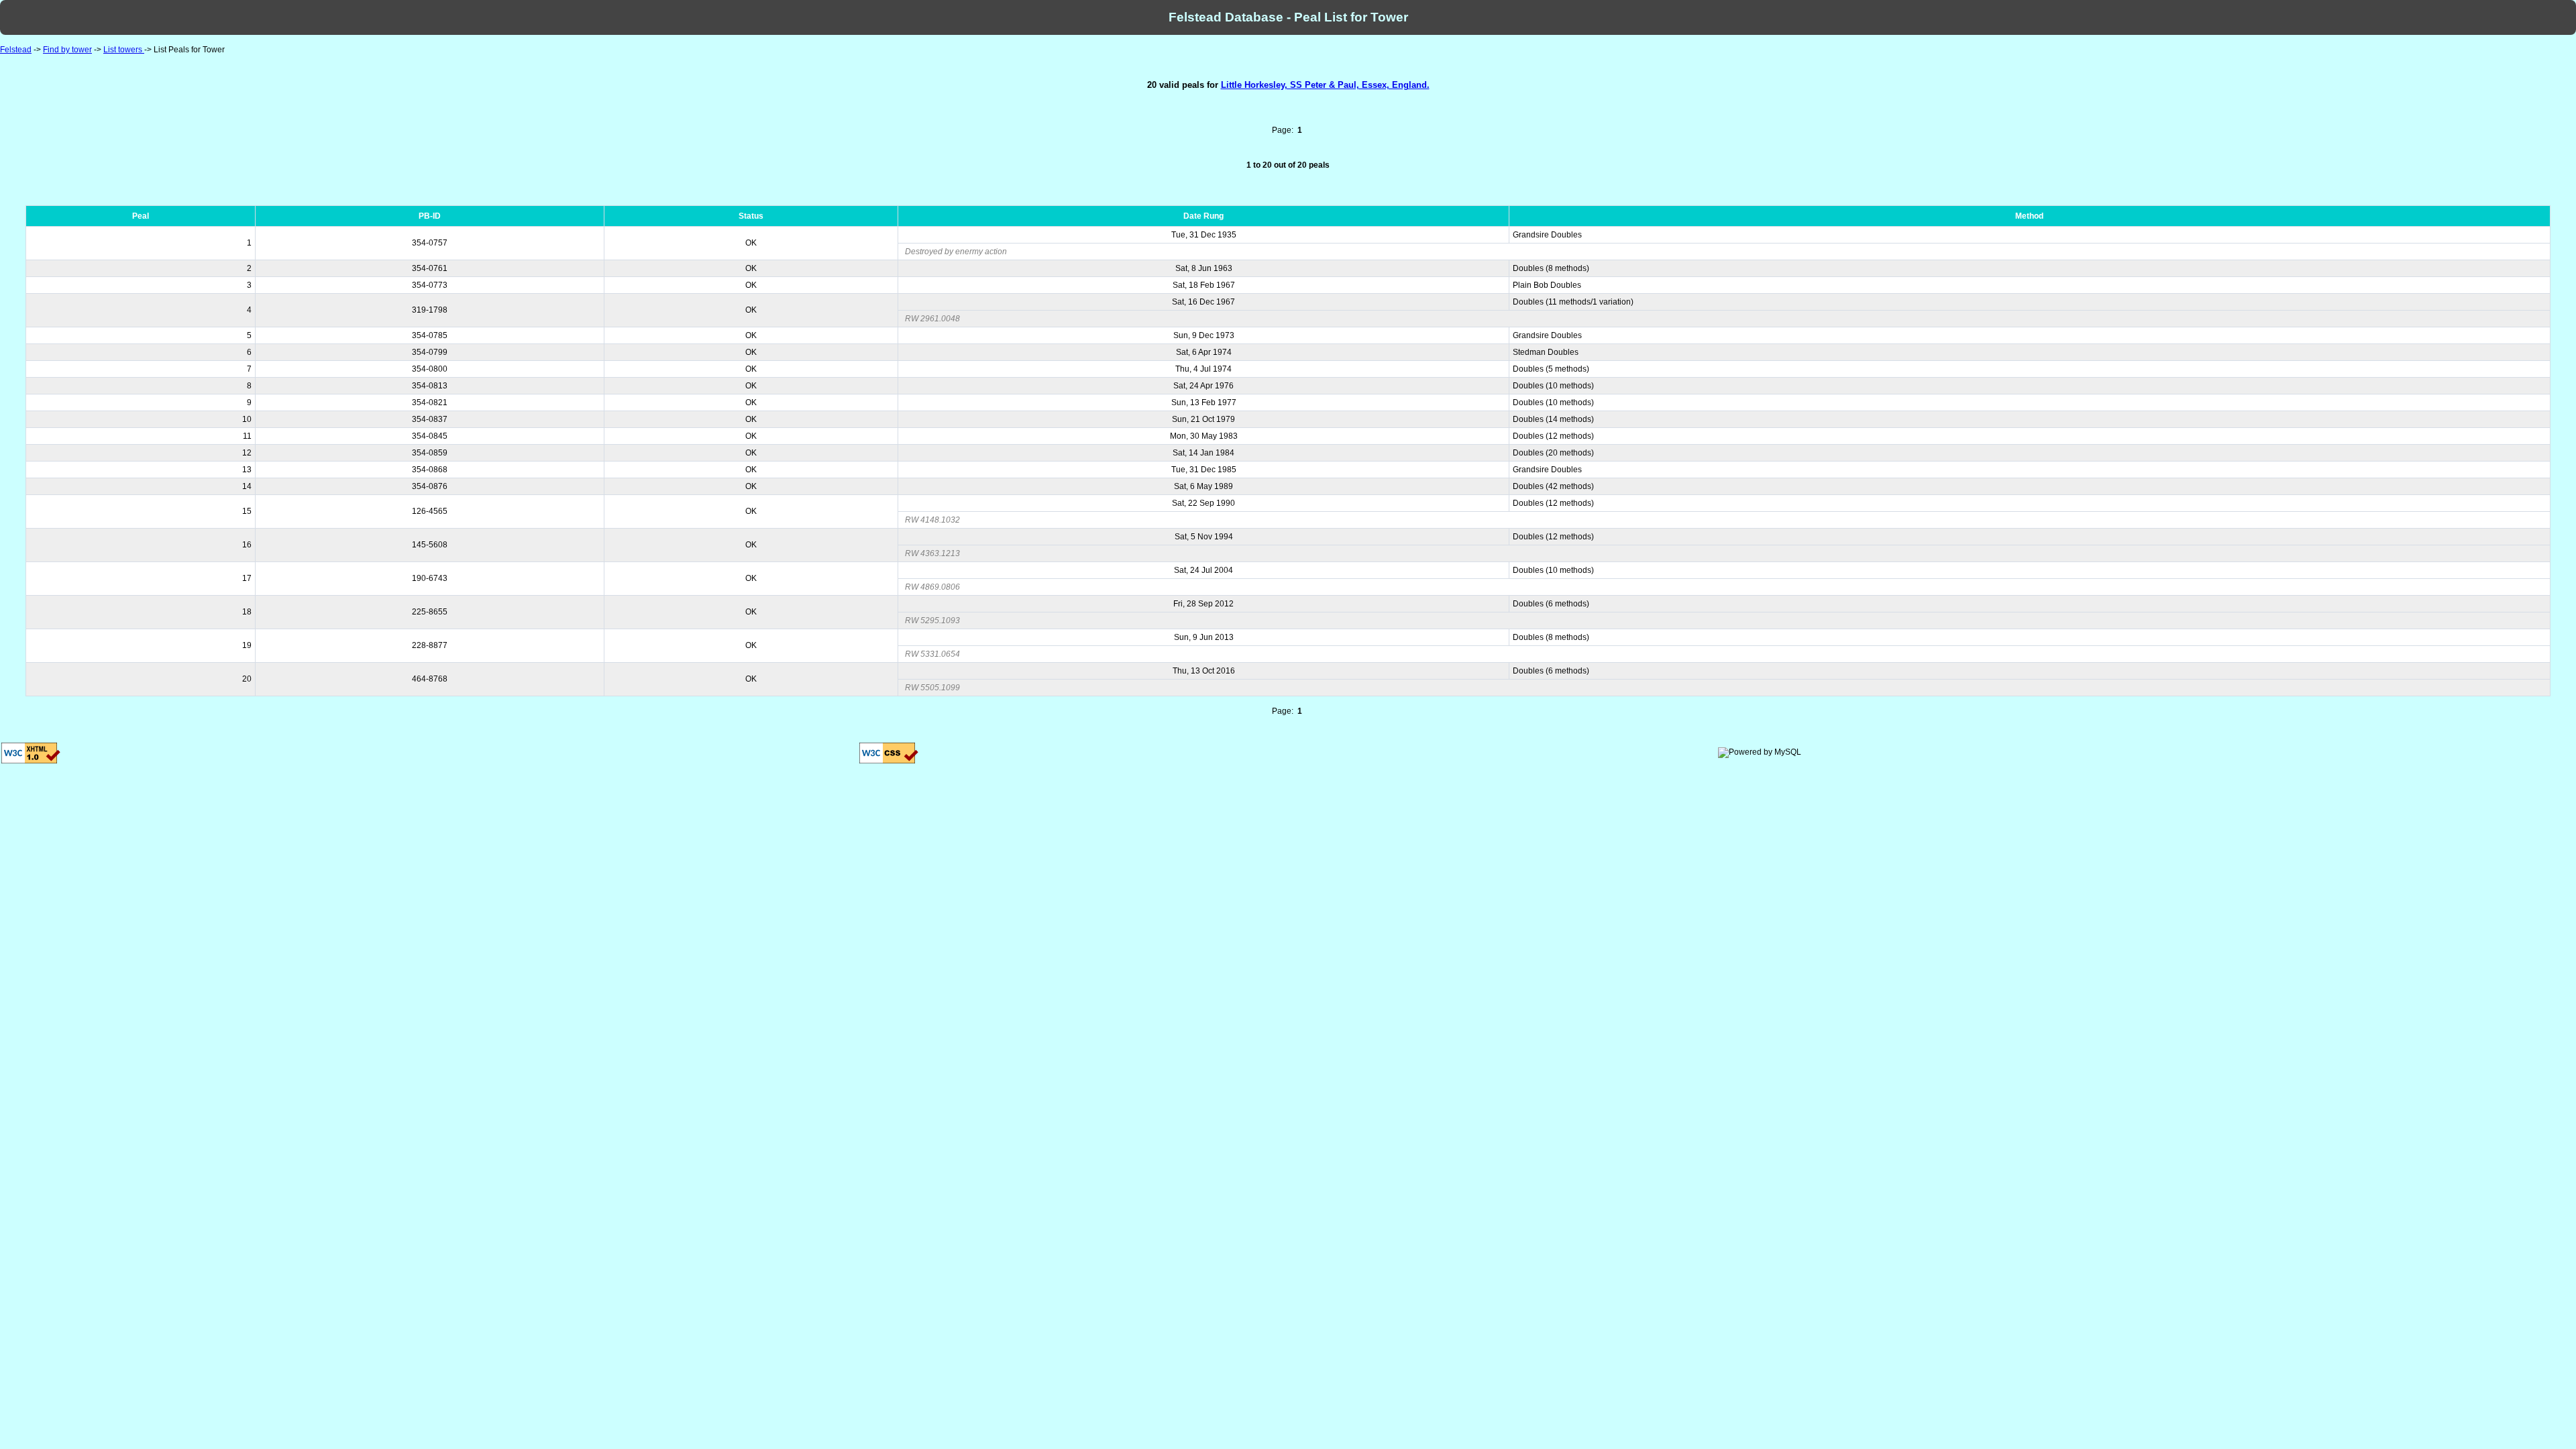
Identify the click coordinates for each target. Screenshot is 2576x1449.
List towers (124, 50)
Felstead (16, 50)
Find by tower (67, 50)
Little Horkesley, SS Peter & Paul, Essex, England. (1325, 85)
